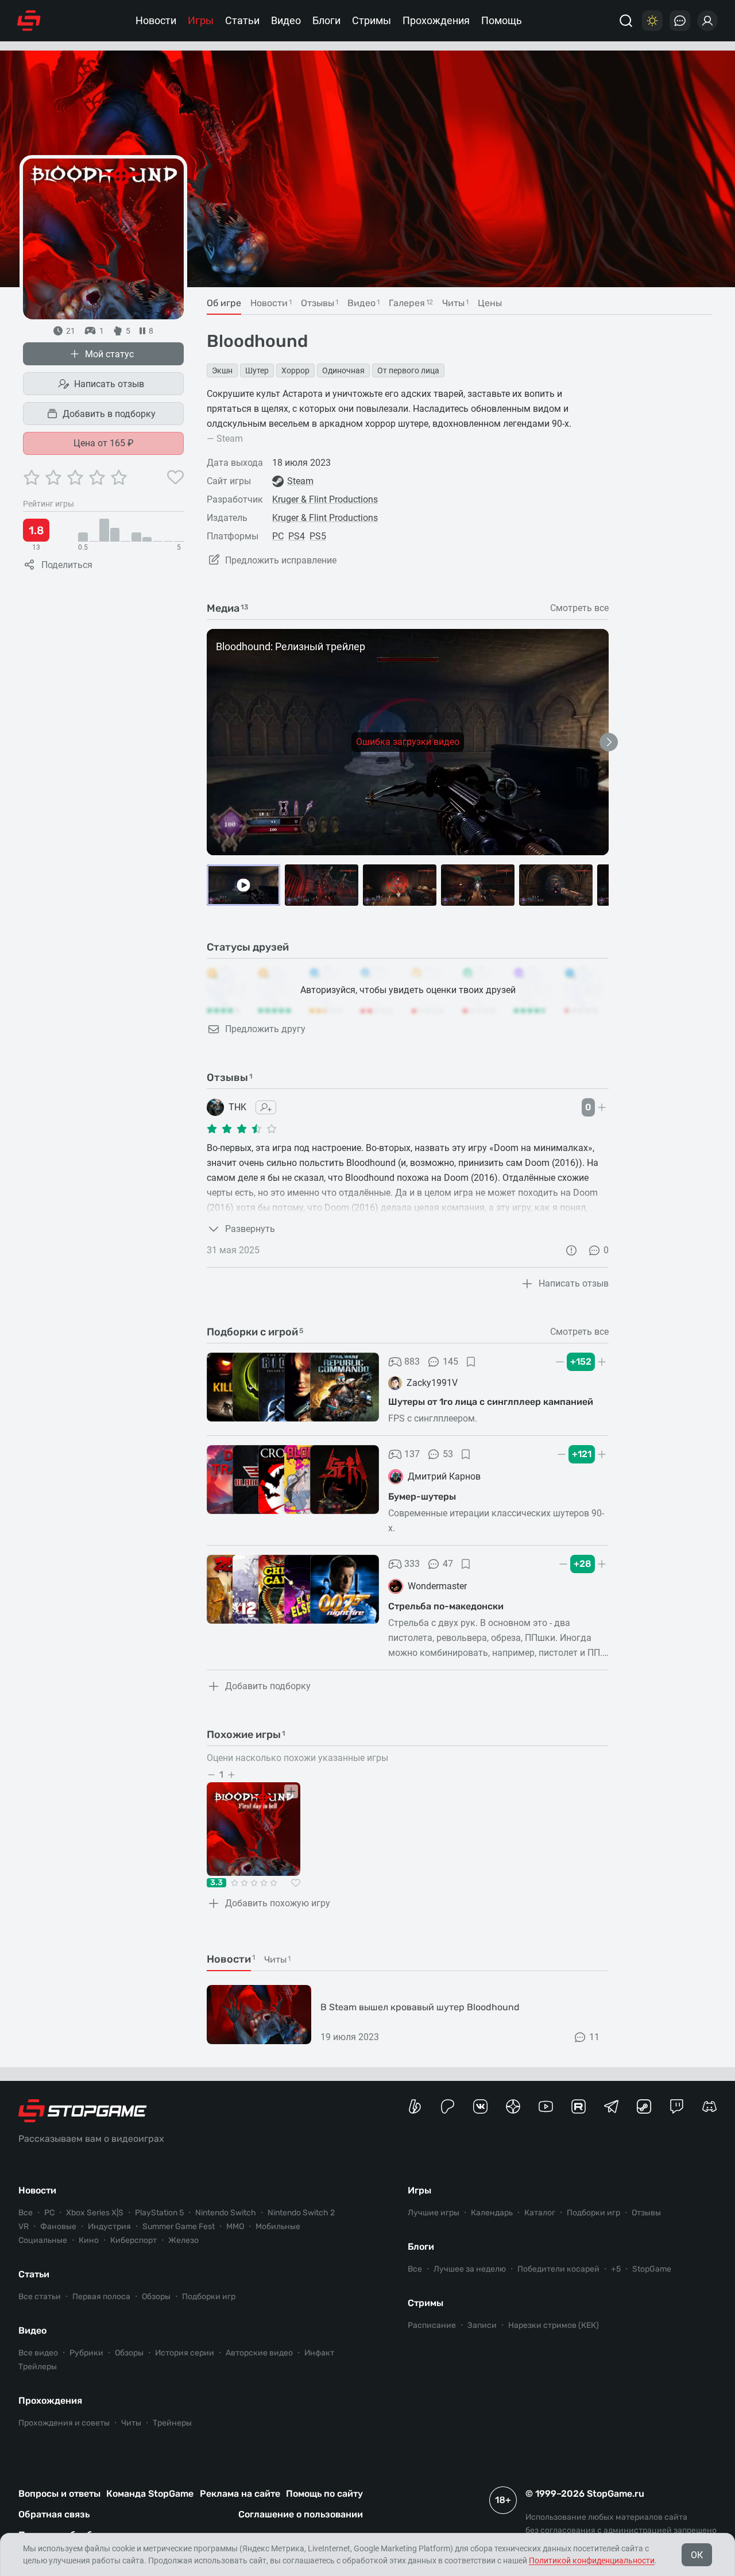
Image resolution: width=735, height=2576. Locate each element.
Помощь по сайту (324, 2494)
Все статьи (40, 2297)
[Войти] (707, 21)
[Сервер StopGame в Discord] (709, 2106)
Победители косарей (558, 2269)
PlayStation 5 (159, 2213)
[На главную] (29, 21)
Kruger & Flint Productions (325, 499)
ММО (235, 2227)
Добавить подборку (268, 1686)
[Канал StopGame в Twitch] (677, 2106)
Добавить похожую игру (278, 1903)
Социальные (43, 2240)
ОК (697, 2555)
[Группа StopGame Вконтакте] (480, 2106)
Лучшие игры (434, 2213)
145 (450, 1362)
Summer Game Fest (179, 2227)
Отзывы (646, 2213)
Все (26, 2213)
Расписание (432, 2325)
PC (278, 536)
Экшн (222, 370)
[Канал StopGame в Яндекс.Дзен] (513, 2106)
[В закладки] (471, 1362)
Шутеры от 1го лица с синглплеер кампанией (491, 1402)
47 (448, 1564)
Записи (482, 2325)
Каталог (540, 2213)
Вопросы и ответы (59, 2494)
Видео (286, 20)
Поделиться (67, 565)
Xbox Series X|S (95, 2213)
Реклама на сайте (240, 2494)
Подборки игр (209, 2297)
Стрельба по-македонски (446, 1606)
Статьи (242, 20)
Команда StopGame (150, 2494)
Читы (131, 2423)
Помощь (502, 20)
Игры (201, 20)
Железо (183, 2240)
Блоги (326, 20)
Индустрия (109, 2227)
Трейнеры (172, 2423)
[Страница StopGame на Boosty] (415, 2106)
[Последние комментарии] (680, 21)
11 (594, 2037)
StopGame (652, 2269)
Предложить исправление (281, 560)
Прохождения (436, 20)
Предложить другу (265, 1029)
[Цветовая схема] (652, 21)
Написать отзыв (109, 384)
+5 (616, 2269)
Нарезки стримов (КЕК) (554, 2325)
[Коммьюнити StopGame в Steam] (644, 2106)
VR (24, 2227)
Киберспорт (134, 2240)
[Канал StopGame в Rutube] (579, 2106)
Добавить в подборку (109, 414)
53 (448, 1454)
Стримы (372, 20)
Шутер (257, 370)
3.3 (216, 1883)
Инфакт (319, 2353)
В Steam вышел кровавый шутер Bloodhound (420, 2007)
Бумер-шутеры (422, 1496)
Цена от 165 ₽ (104, 443)
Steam (300, 481)
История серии (185, 2353)
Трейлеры (38, 2367)
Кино (89, 2240)
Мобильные (278, 2227)
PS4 (297, 536)
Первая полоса (101, 2297)
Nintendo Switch (226, 2213)
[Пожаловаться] (571, 1250)
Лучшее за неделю (470, 2269)
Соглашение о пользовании (301, 2514)
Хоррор (295, 370)
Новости (156, 20)
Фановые (58, 2227)
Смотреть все (579, 608)
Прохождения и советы (64, 2423)
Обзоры (156, 2297)
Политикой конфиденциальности (592, 2560)
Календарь (492, 2213)
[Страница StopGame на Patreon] (448, 2106)
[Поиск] (626, 21)
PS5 (318, 536)
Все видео (38, 2353)
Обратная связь (54, 2514)
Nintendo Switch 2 (301, 2213)
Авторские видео (259, 2353)
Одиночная (343, 370)
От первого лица (408, 370)
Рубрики (86, 2353)
